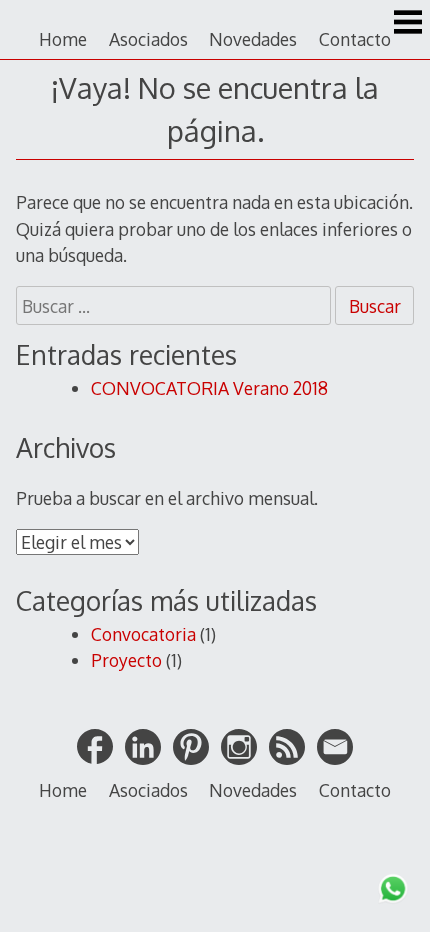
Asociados (148, 39)
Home (63, 39)
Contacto (355, 39)
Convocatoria (143, 634)
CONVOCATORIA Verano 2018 (209, 388)
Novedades (253, 39)
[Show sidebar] (408, 24)
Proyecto (126, 660)
